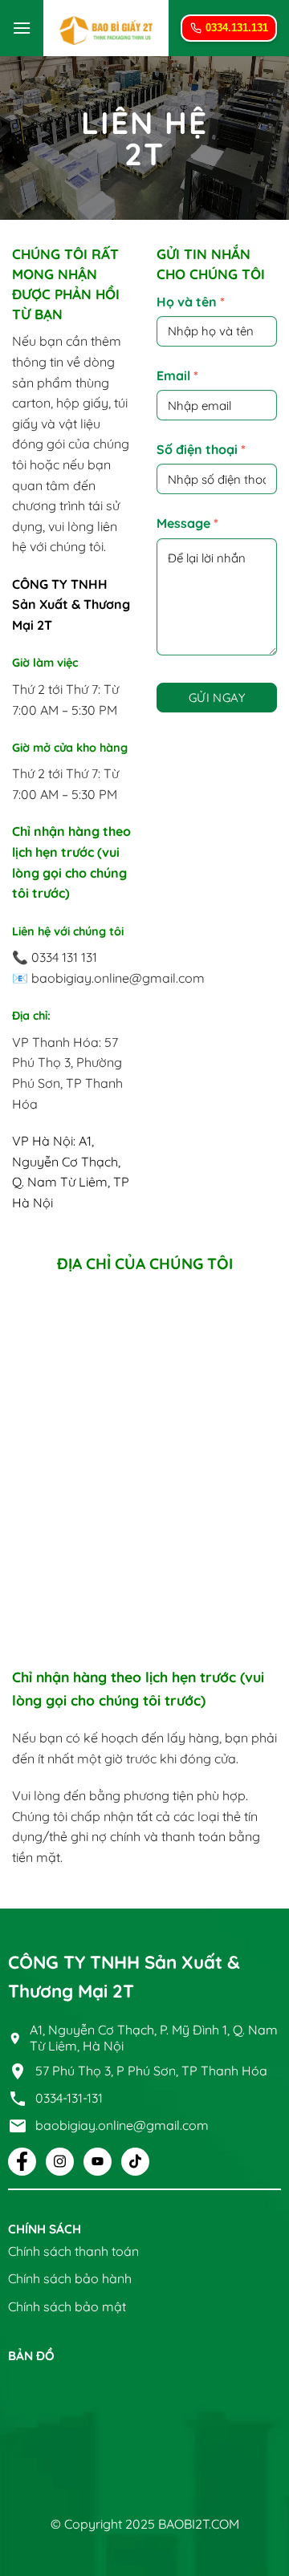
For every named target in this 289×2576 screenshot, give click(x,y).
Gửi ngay (217, 698)
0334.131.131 (237, 28)
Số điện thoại (201, 449)
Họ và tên (191, 302)
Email (177, 375)
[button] (22, 28)
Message (187, 523)
